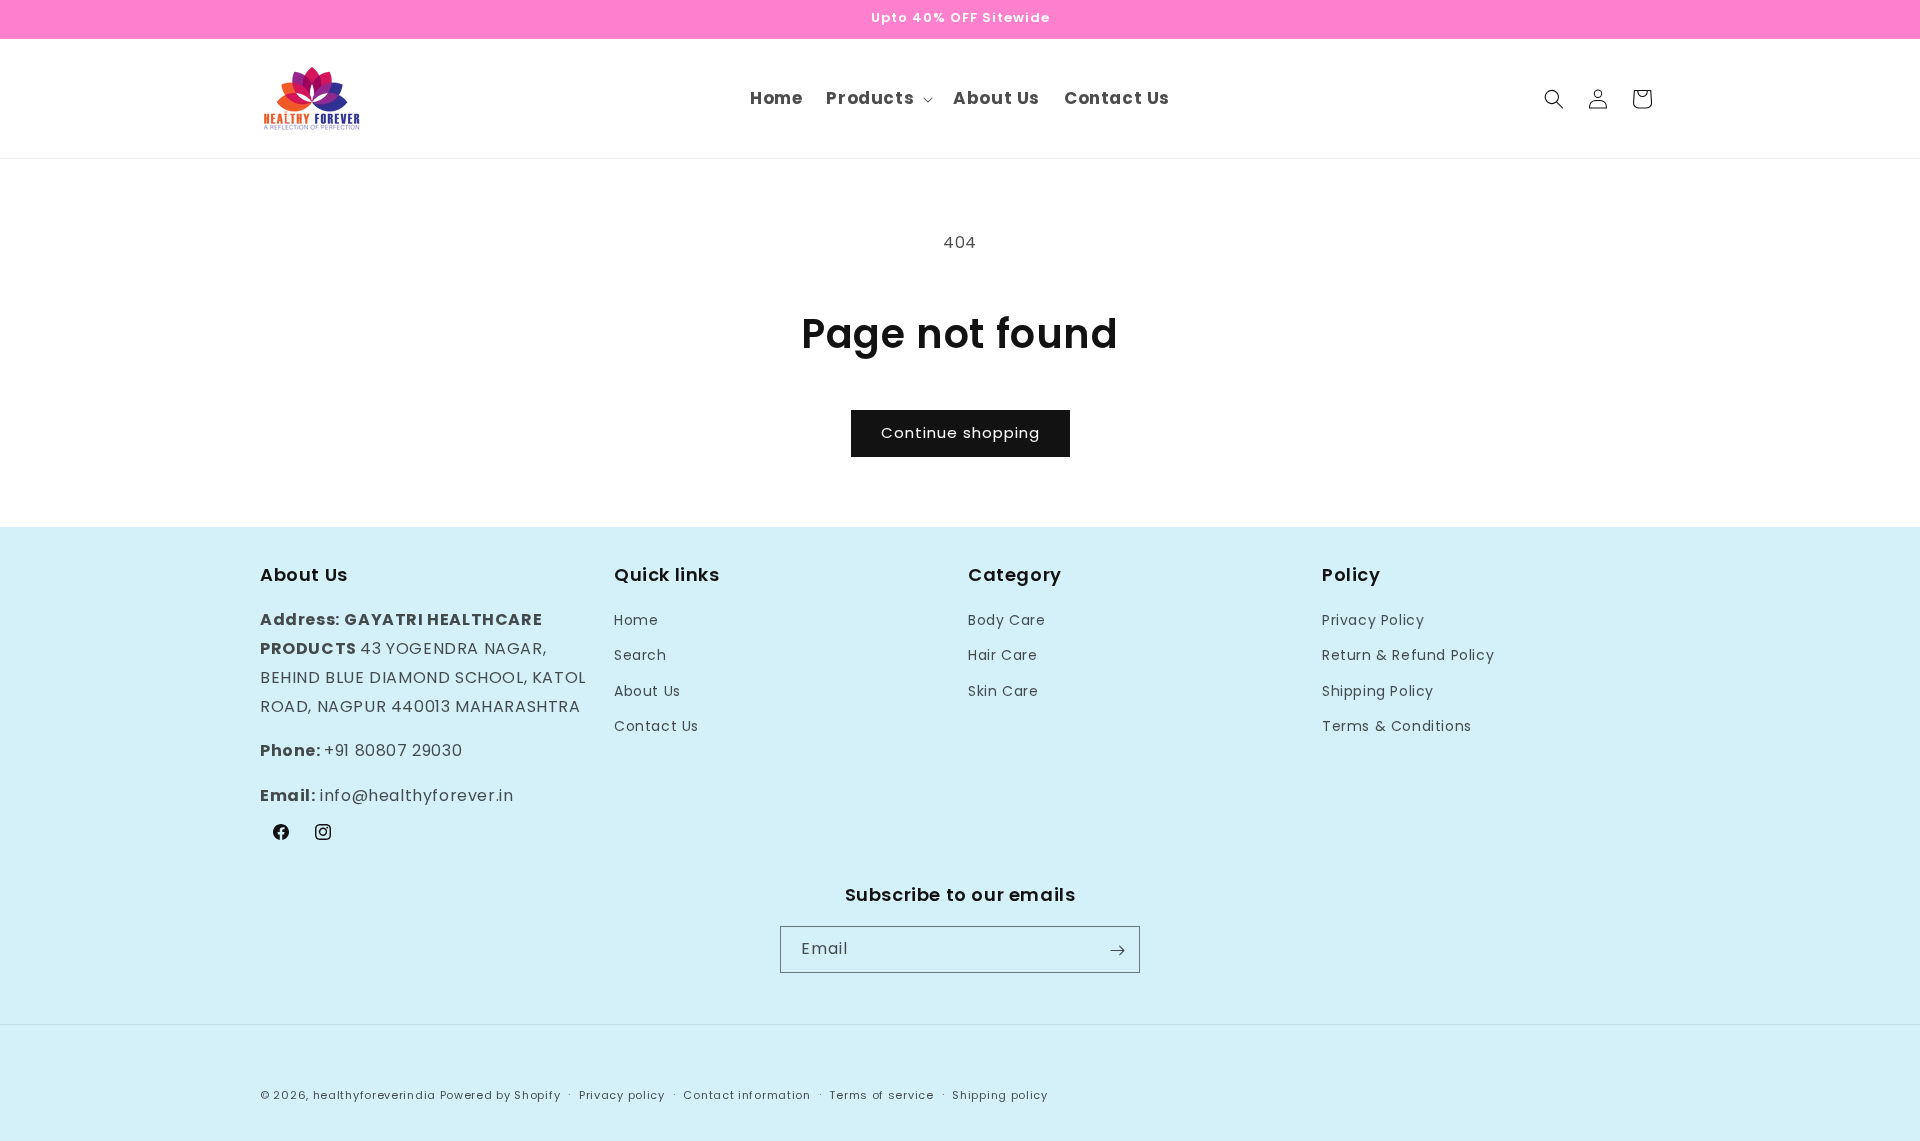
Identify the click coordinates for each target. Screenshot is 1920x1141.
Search (640, 656)
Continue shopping (960, 432)
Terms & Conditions (1397, 726)
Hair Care (1002, 656)
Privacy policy (622, 1094)
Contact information (746, 1094)
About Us (647, 691)
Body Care (1006, 620)
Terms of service (881, 1094)
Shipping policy (1000, 1094)
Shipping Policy (1378, 691)
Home (636, 620)
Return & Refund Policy (1408, 656)
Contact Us (656, 726)
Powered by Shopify (500, 1095)
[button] (877, 98)
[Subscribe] (1117, 950)
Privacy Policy (1373, 620)
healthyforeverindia (374, 1095)
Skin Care (1003, 691)
